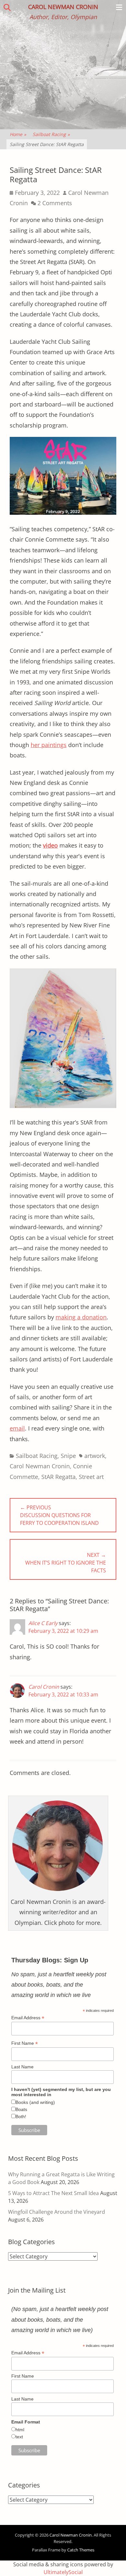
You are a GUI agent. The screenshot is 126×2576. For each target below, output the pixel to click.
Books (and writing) (35, 2102)
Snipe (68, 1456)
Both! (21, 2117)
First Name (25, 2043)
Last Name (22, 2067)
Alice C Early (43, 1623)
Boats (21, 2109)
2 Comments (55, 203)
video (50, 845)
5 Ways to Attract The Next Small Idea (53, 2193)
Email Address (28, 2018)
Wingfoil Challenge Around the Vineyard (57, 2212)
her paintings (49, 745)
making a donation (81, 1317)
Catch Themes (81, 2550)
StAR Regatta (58, 1477)
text (19, 2437)
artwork (95, 1456)
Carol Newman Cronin (63, 7)
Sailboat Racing (51, 134)
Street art (91, 1477)
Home (18, 134)
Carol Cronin (44, 1687)
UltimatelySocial (63, 2572)
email (17, 1428)
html (20, 2430)
